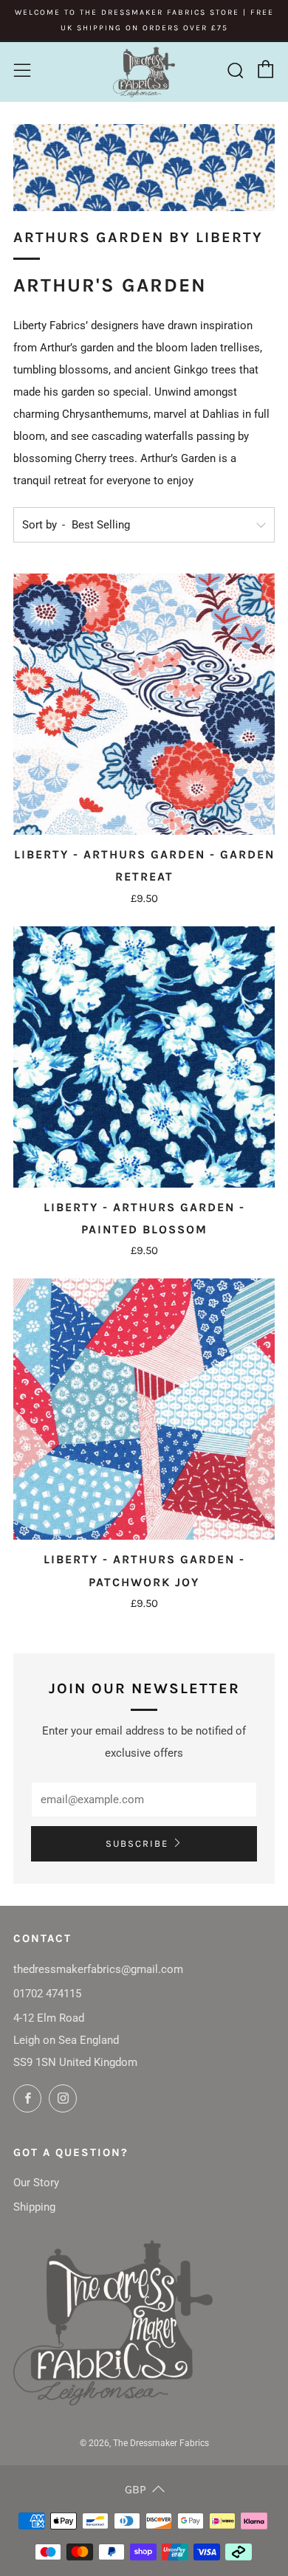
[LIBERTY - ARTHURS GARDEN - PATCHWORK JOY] (144, 1409)
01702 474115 (47, 1994)
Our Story (36, 2183)
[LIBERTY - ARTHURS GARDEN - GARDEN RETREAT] (144, 704)
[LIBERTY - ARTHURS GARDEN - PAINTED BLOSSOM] (144, 1057)
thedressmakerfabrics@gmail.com (98, 1969)
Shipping (34, 2207)
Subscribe (137, 1843)
